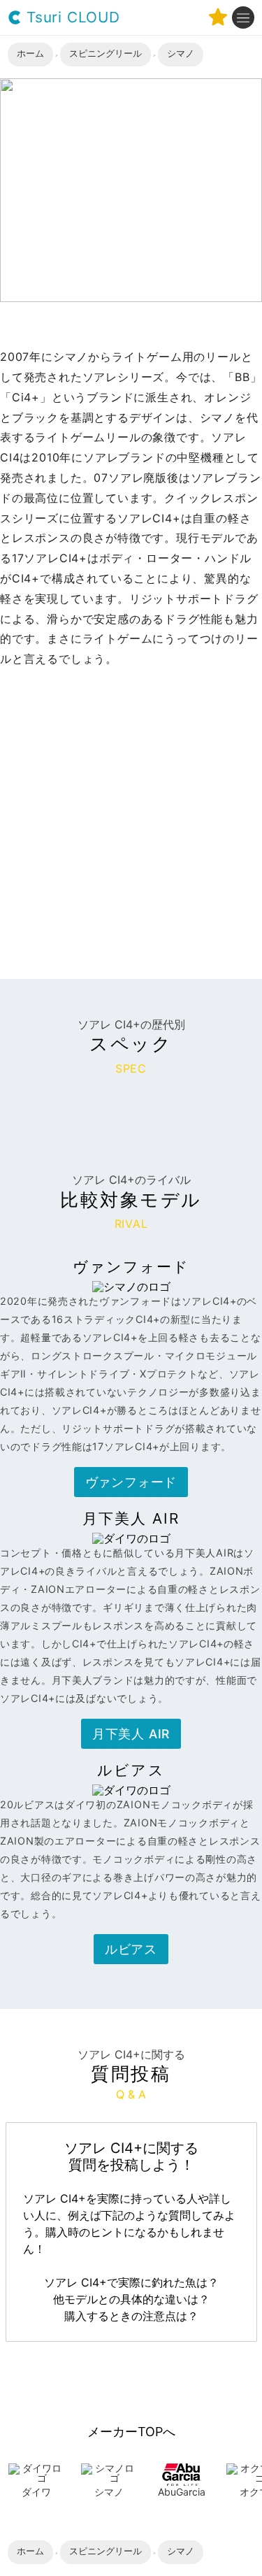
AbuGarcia (182, 2492)
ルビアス (131, 1949)
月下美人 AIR (131, 1734)
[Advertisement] (131, 807)
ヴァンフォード (131, 1482)
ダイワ (36, 2492)
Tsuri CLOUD (71, 18)
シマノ (109, 2492)
